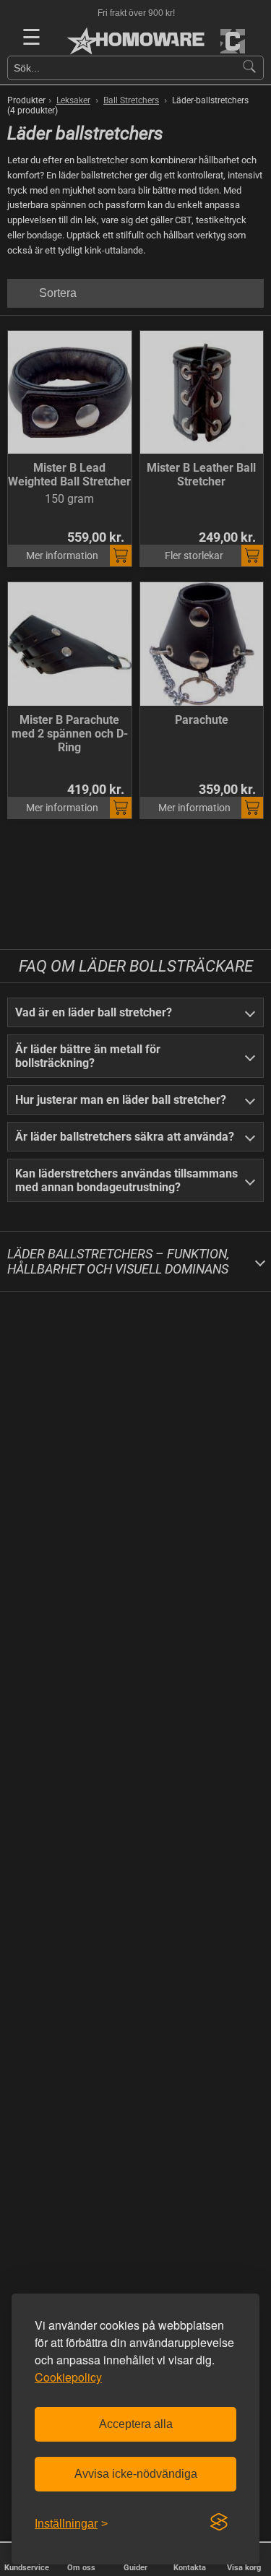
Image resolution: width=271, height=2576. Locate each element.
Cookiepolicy (68, 2377)
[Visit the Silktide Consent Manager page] (219, 2523)
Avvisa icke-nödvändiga (136, 2474)
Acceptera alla (136, 2424)
